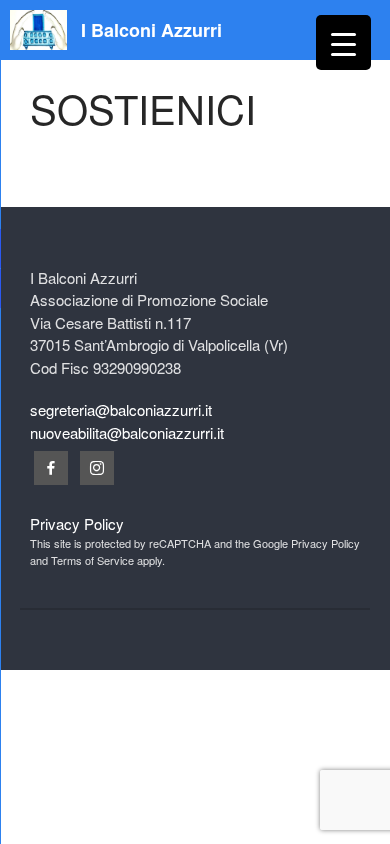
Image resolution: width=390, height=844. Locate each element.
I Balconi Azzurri (151, 30)
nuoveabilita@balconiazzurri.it (127, 432)
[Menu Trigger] (343, 42)
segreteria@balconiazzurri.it (121, 409)
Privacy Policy (77, 523)
